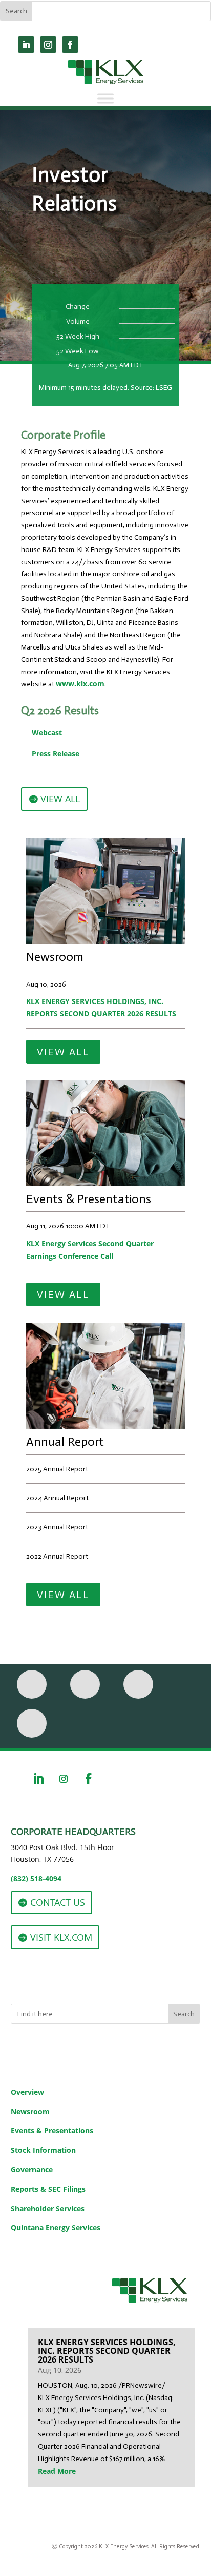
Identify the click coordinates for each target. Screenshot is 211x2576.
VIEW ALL (60, 799)
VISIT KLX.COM (61, 1937)
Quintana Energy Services (56, 2227)
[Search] (32, 1723)
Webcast (47, 732)
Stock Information (43, 2150)
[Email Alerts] (85, 1684)
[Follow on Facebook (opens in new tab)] (70, 45)
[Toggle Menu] (105, 98)
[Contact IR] (138, 1684)
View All (63, 1052)
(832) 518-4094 (36, 1879)
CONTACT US (58, 1902)
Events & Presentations (52, 2130)
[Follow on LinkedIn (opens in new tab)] (26, 45)
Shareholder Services (48, 2208)
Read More (57, 2471)
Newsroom (30, 2111)
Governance (32, 2169)
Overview (27, 2092)
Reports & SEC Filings (48, 2189)
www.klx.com (80, 684)
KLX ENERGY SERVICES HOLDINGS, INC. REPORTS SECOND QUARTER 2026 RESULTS (101, 1007)
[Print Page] (32, 1684)
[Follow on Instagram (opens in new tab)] (48, 45)
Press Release (56, 753)
